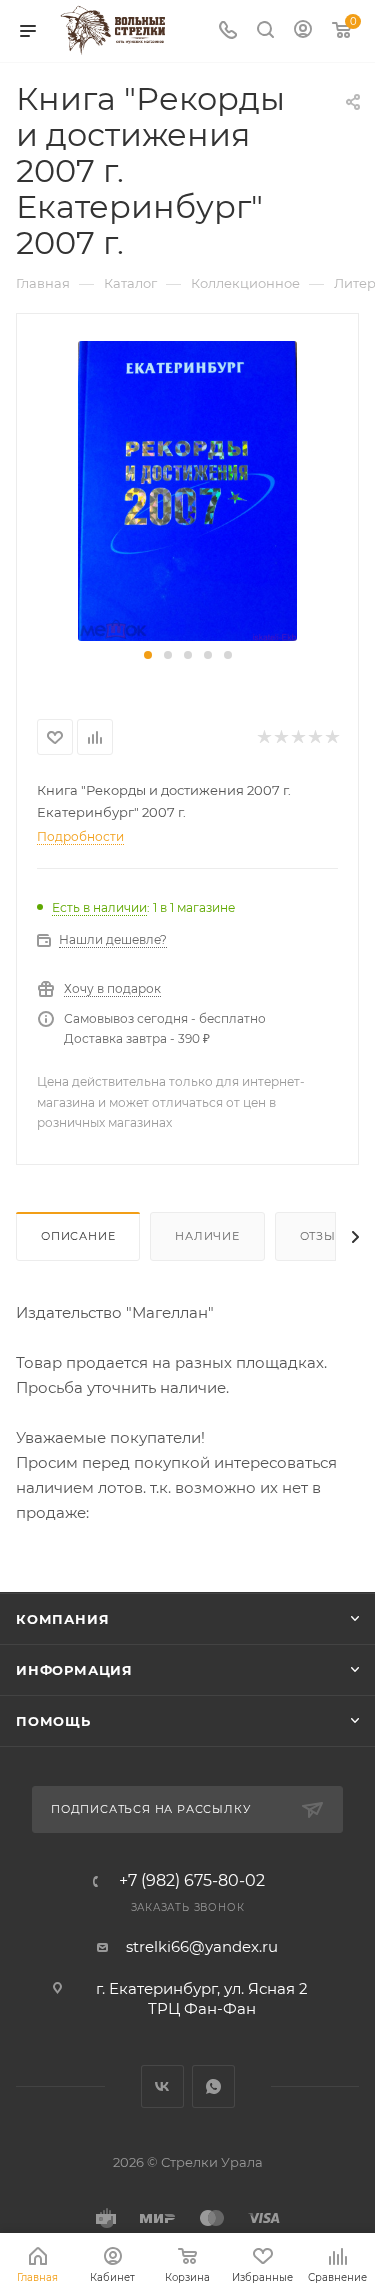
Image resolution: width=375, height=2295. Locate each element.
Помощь (53, 1721)
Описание (78, 1236)
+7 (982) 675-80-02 (192, 1881)
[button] (148, 655)
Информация (74, 1670)
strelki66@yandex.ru (202, 1946)
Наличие (207, 1236)
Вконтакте (162, 2086)
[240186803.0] (187, 489)
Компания (62, 1619)
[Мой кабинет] (303, 31)
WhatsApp (213, 2086)
